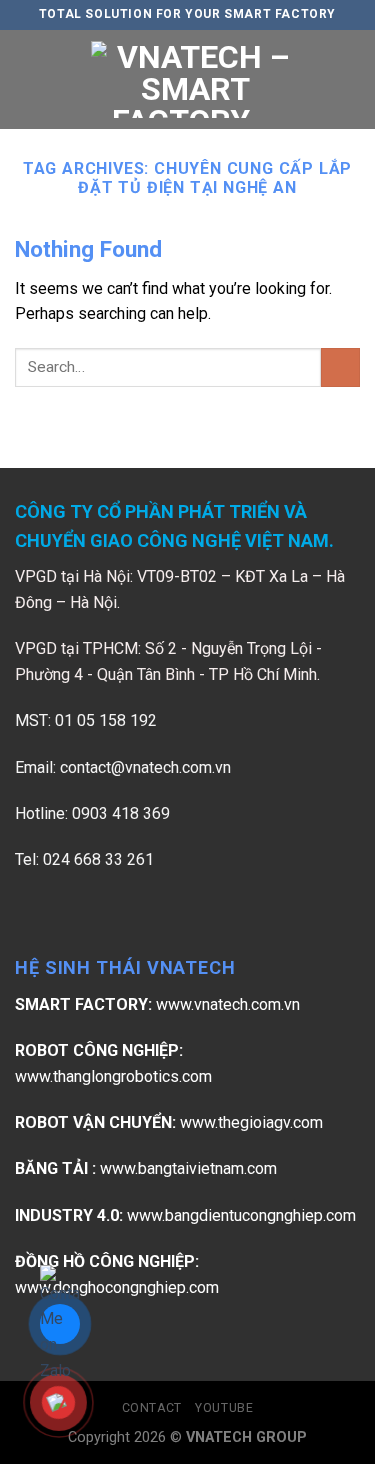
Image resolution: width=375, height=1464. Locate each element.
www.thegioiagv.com (251, 1122)
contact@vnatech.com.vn (145, 767)
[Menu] (27, 79)
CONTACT (152, 1408)
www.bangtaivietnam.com (188, 1168)
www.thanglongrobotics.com (113, 1076)
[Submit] (340, 367)
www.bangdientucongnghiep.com (241, 1215)
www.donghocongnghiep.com (117, 1287)
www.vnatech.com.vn (228, 1004)
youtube (224, 1408)
